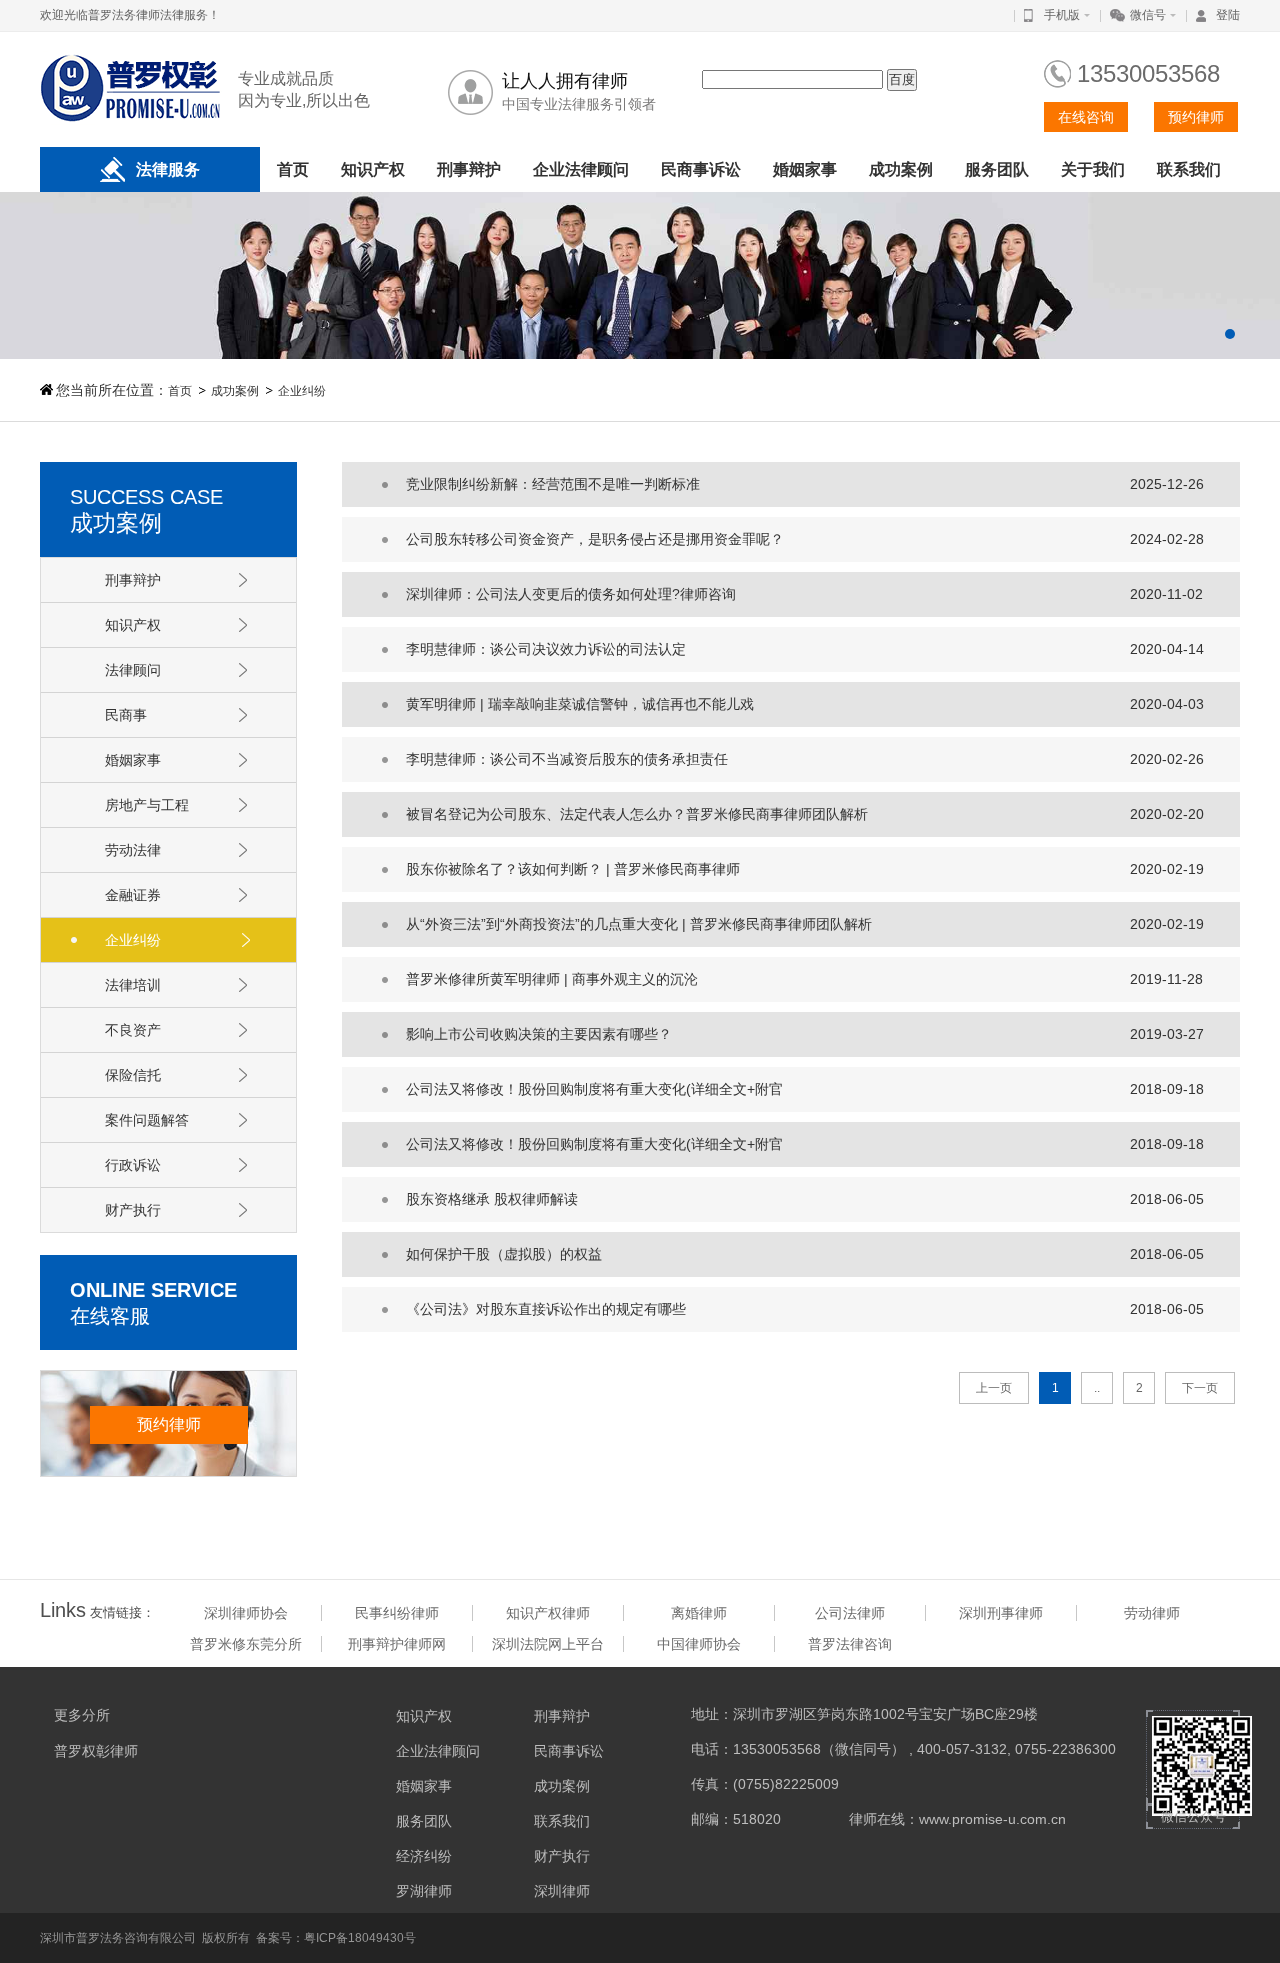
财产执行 (133, 1210)
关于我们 (1093, 169)
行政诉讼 (133, 1165)
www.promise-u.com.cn (992, 1819)
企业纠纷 (302, 391)
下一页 (1200, 1388)
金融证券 (133, 895)
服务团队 (997, 169)
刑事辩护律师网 (397, 1644)
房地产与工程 (147, 805)
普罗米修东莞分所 (246, 1644)
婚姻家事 (805, 169)
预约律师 (1196, 117)
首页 (293, 169)
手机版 (1062, 15)
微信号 (1148, 15)
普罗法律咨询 (850, 1644)
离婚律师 (699, 1613)
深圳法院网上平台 (548, 1644)
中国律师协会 (699, 1644)
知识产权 (373, 169)
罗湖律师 (424, 1891)
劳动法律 (133, 850)
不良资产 (133, 1030)
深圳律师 (562, 1891)
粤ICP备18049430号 (360, 1938)
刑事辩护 (469, 169)
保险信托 (133, 1075)
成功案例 (901, 169)
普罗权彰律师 (96, 1751)
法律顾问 (133, 670)
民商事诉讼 (701, 169)
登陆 (1228, 15)
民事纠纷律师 (397, 1613)
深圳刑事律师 (1001, 1613)
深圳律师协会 (246, 1613)
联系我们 (1189, 169)
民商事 (126, 715)
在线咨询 (1086, 117)
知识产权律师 (548, 1613)
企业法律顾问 (581, 169)
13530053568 (1148, 73)
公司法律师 (850, 1613)
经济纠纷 (424, 1856)
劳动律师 (1152, 1613)
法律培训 (133, 985)
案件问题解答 (147, 1120)
